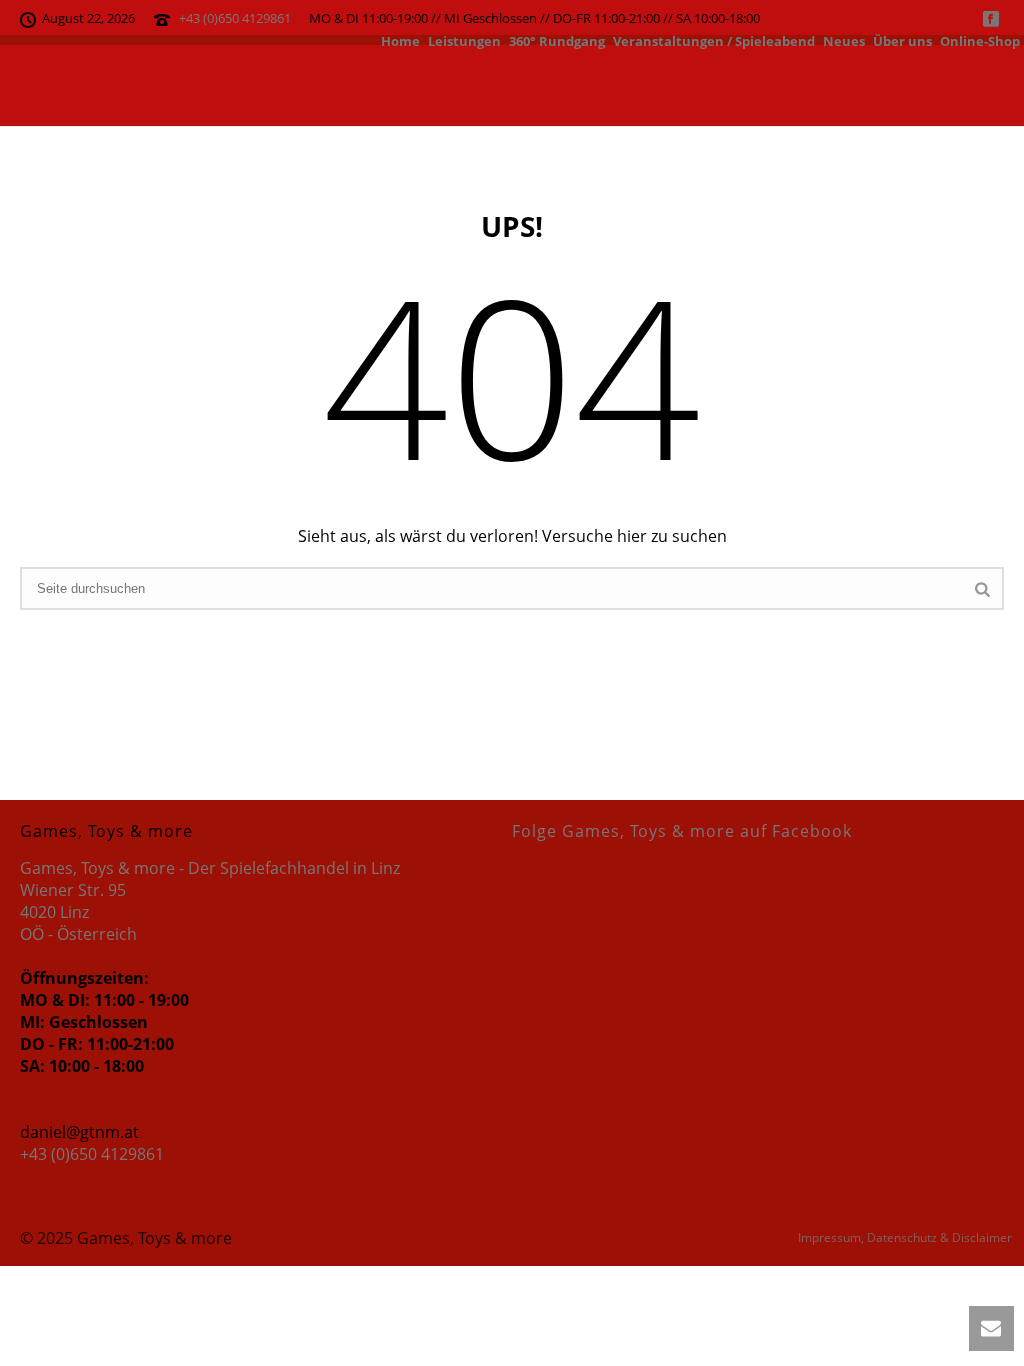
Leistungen (464, 40)
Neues (844, 40)
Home (400, 40)
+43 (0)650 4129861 (235, 18)
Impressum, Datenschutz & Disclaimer (905, 1238)
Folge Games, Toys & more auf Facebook (682, 831)
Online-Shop (980, 40)
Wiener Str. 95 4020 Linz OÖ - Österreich (78, 912)
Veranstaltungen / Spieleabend (714, 40)
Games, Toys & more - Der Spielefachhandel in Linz (210, 868)
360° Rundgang (557, 40)
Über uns (902, 40)
